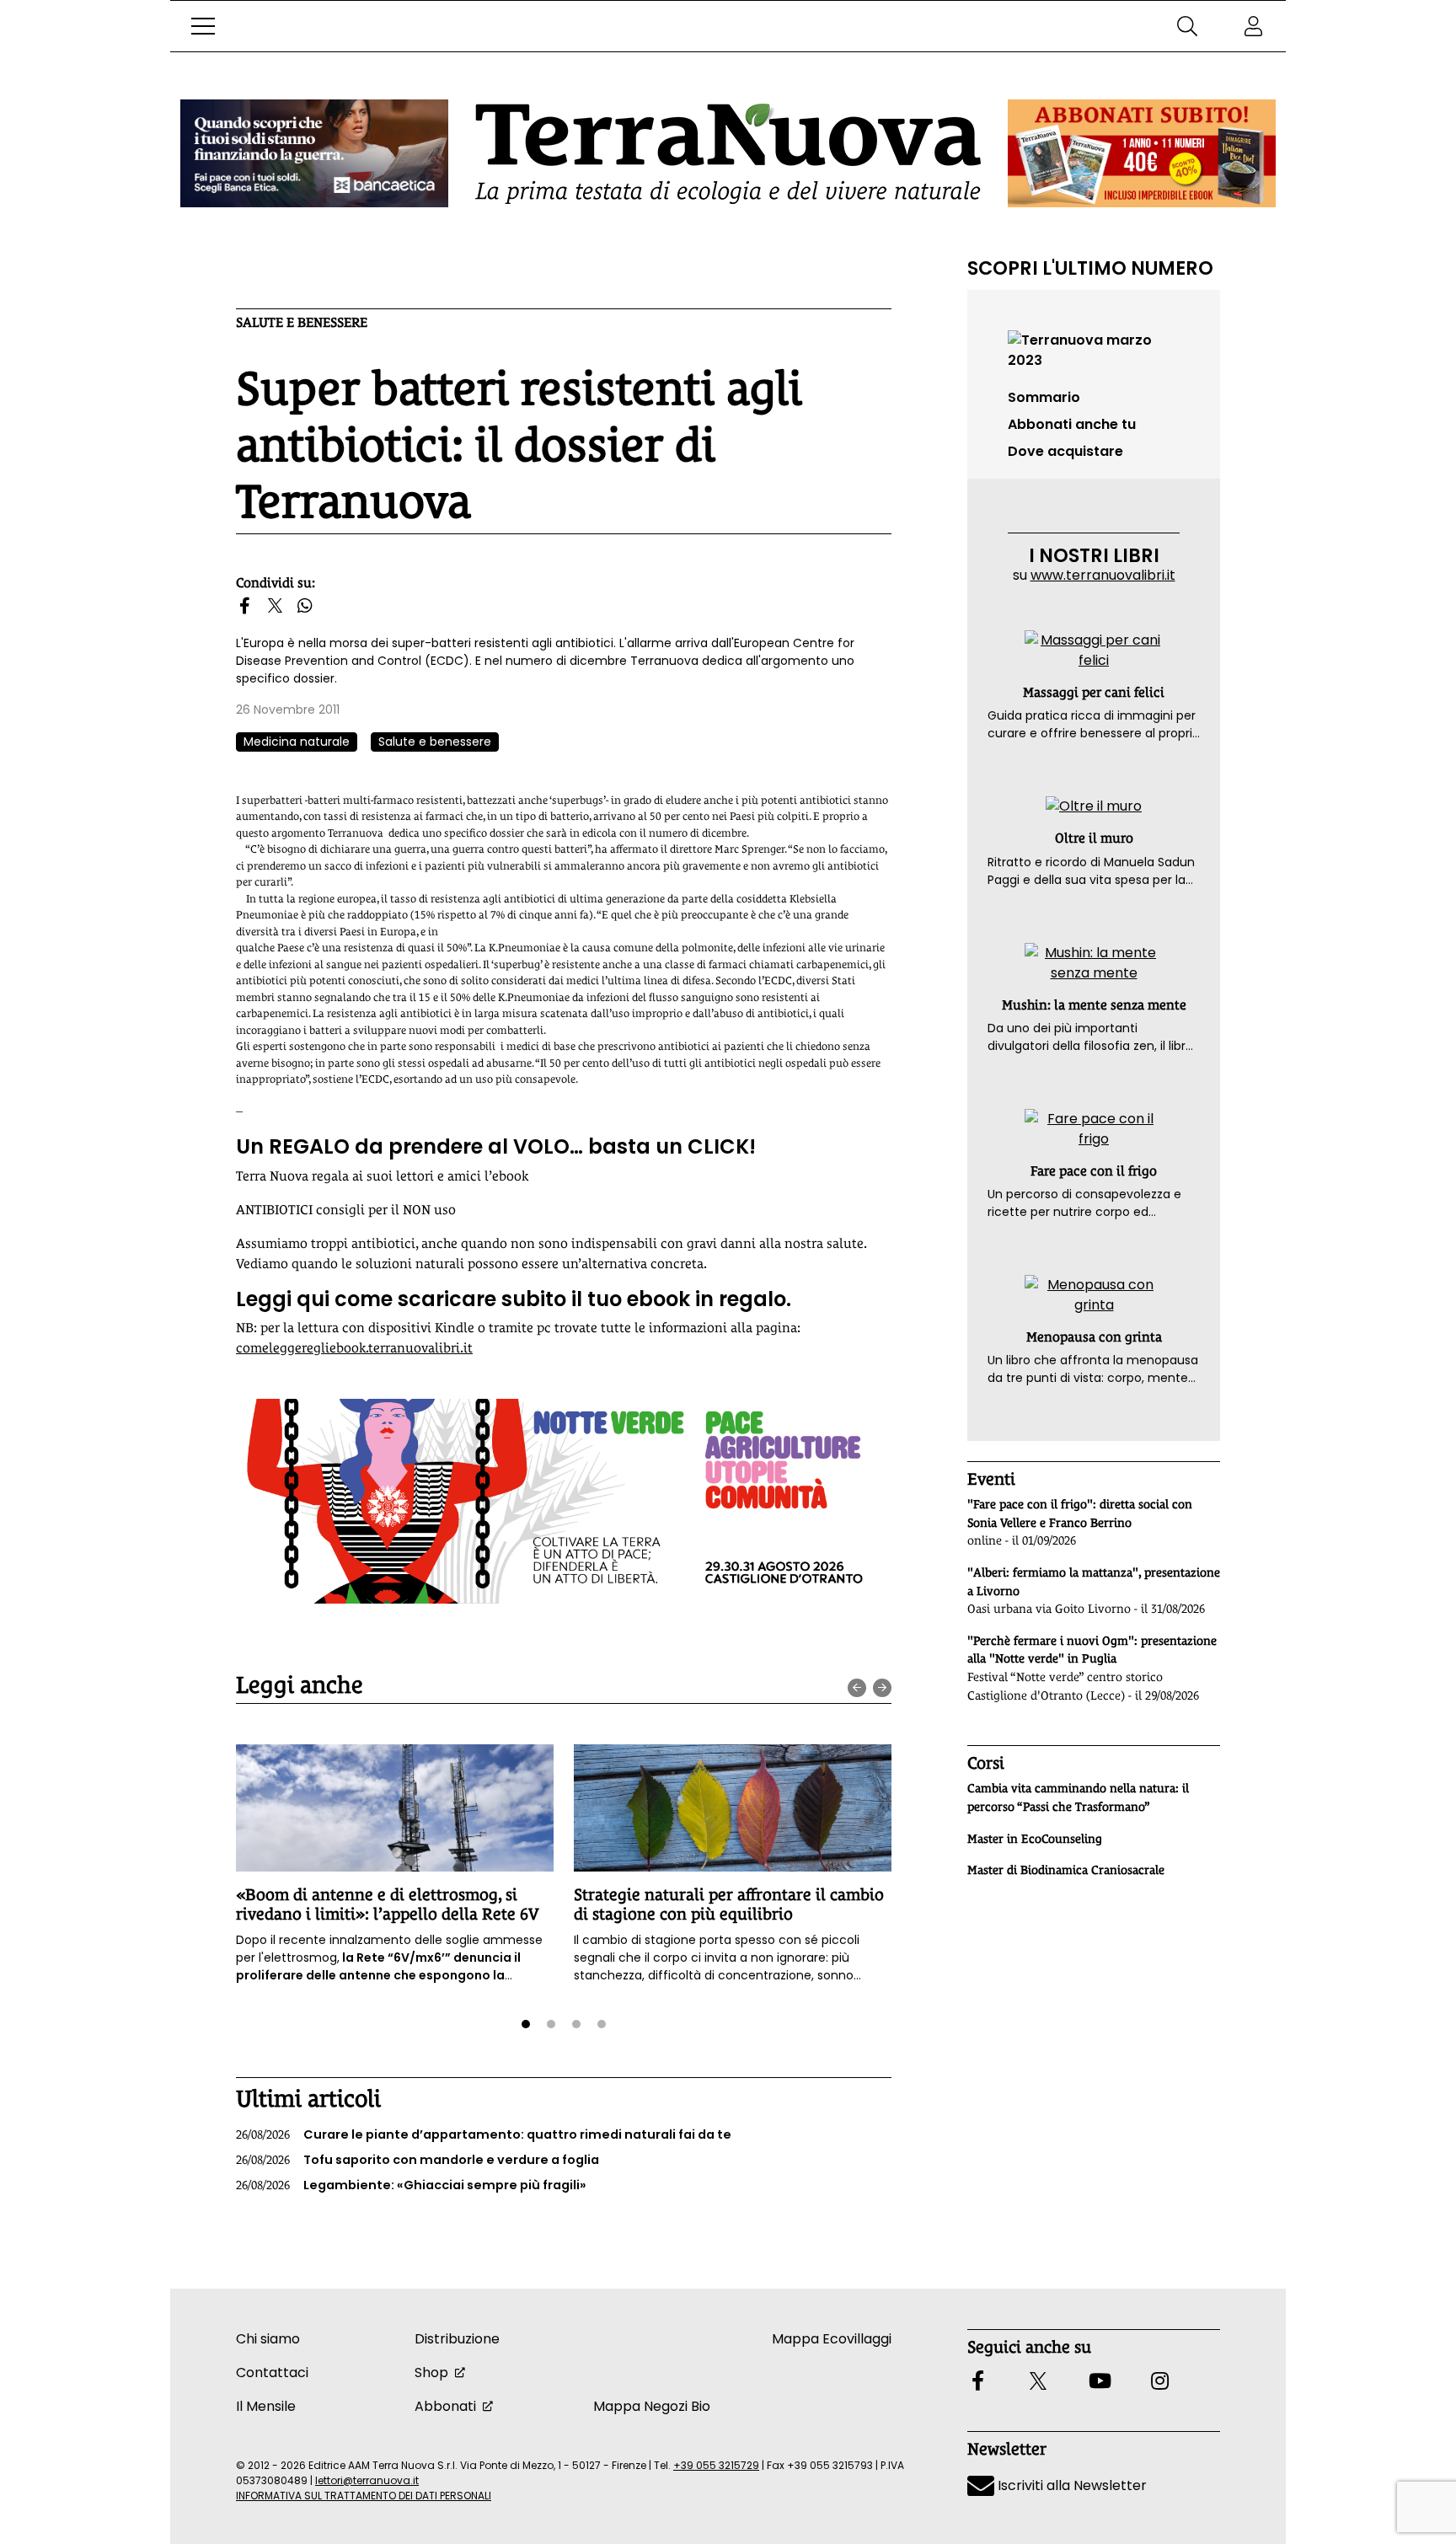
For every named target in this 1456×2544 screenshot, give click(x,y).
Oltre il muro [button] (1094, 838)
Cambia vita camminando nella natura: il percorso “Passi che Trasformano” (1078, 1797)
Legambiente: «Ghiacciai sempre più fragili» (411, 2185)
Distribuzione (457, 2339)
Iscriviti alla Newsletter (1071, 2485)
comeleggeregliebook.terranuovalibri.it (354, 1348)
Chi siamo (268, 2339)
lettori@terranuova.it (367, 2480)
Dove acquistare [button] (1065, 451)
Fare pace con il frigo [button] (1094, 1171)
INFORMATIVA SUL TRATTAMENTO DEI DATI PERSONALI (364, 2496)
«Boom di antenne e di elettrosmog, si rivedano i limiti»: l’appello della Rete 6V (388, 1904)
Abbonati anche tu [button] (1072, 424)
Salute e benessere (302, 322)
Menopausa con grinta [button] (1094, 1337)
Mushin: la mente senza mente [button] (1094, 1005)
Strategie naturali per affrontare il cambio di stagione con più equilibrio (729, 1904)
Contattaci (272, 2373)
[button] (203, 26)
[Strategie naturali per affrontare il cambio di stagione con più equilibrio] (733, 1808)
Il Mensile (266, 2406)
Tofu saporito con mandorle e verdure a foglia (418, 2160)
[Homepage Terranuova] (728, 154)
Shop (431, 2373)
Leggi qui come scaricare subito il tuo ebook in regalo (511, 1299)
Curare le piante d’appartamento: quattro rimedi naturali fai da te (484, 2134)
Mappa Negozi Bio (652, 2406)
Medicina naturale (297, 742)
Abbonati (445, 2406)
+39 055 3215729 (716, 2465)
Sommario (1044, 397)
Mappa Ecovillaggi (832, 2339)
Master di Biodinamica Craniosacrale (1066, 1870)
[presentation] (857, 1688)
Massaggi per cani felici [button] (1094, 692)
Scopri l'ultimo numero (1090, 268)
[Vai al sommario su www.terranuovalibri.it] (1094, 349)
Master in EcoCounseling (1035, 1839)
